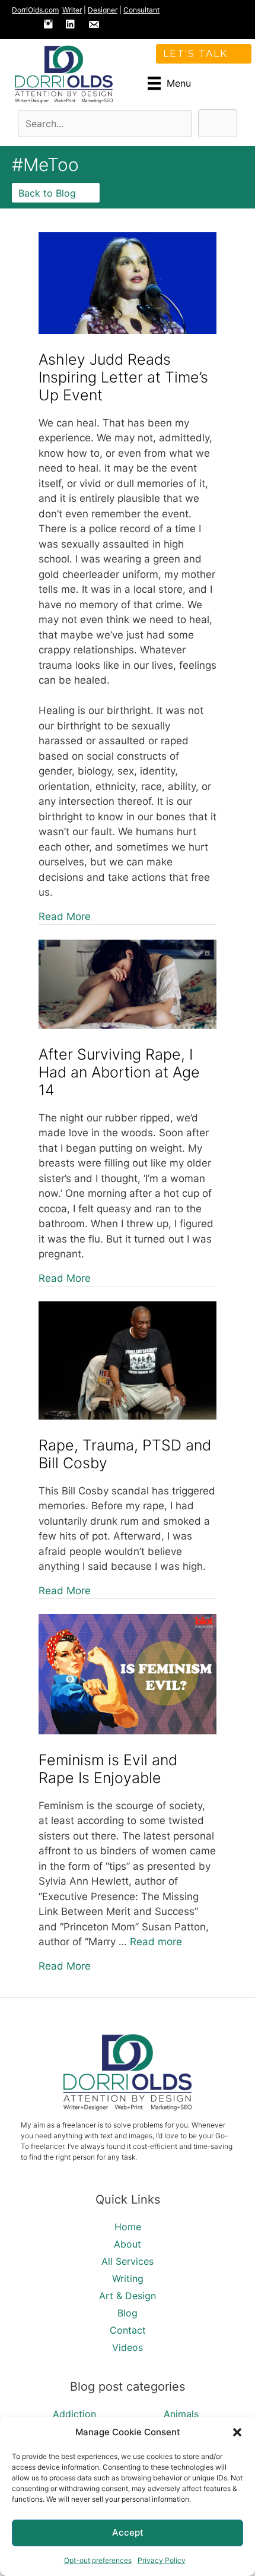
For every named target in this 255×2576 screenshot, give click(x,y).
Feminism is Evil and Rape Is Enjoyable (108, 1769)
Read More (65, 916)
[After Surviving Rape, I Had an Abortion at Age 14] (128, 1025)
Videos (128, 2347)
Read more (156, 1942)
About (128, 2244)
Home (128, 2227)
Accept (128, 2532)
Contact (128, 2330)
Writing (128, 2278)
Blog (128, 2313)
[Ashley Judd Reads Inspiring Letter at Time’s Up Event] (128, 330)
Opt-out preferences (98, 2560)
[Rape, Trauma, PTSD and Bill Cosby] (128, 1416)
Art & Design (128, 2296)
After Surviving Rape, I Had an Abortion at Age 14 (119, 1072)
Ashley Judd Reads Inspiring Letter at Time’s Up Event (123, 377)
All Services (128, 2261)
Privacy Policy (162, 2560)
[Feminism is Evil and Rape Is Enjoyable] (128, 1731)
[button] (237, 2432)
